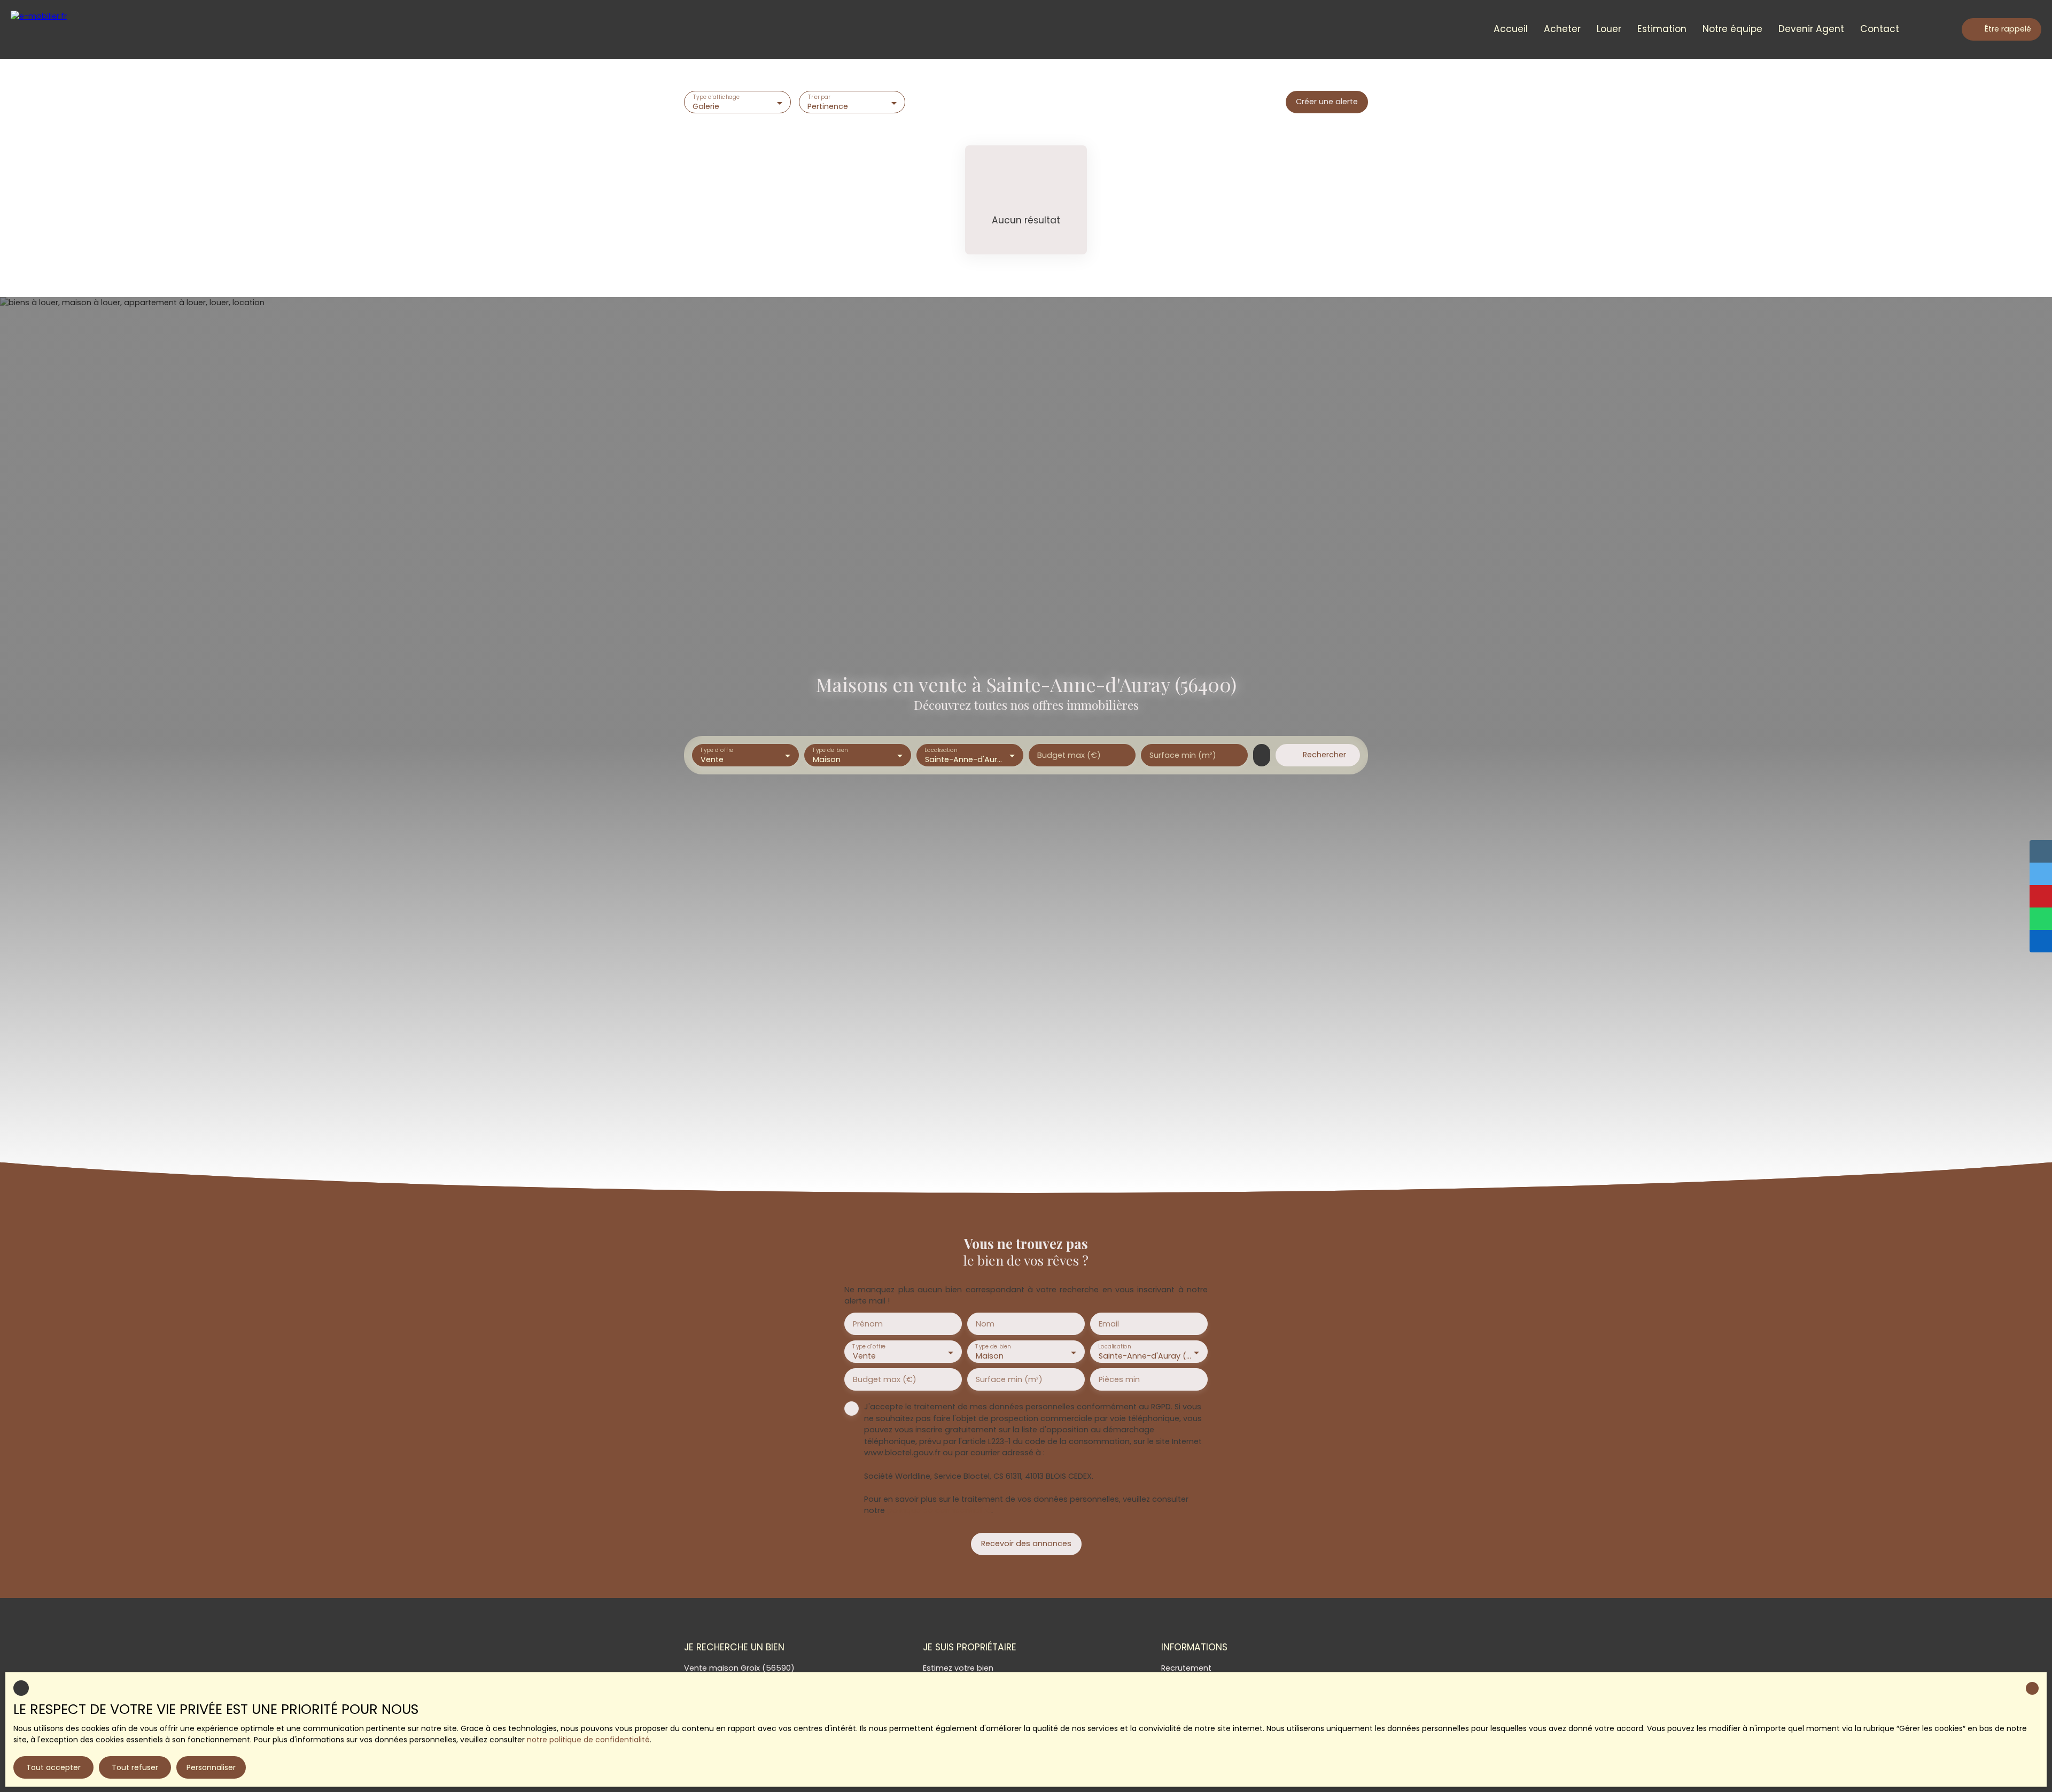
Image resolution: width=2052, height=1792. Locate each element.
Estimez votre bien (958, 1668)
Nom (985, 1324)
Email (1109, 1324)
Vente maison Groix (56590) (739, 1668)
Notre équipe (1732, 29)
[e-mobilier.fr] (56, 29)
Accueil (1511, 29)
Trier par (819, 98)
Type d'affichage (717, 98)
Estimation (1662, 29)
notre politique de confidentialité (588, 1740)
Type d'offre (717, 751)
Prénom (868, 1324)
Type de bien (830, 751)
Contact (1880, 29)
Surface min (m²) (1183, 755)
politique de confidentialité (939, 1510)
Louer (1609, 29)
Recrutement (1186, 1668)
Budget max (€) (1069, 755)
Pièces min (1119, 1379)
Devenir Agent (1811, 29)
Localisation (941, 751)
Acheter (1562, 29)
